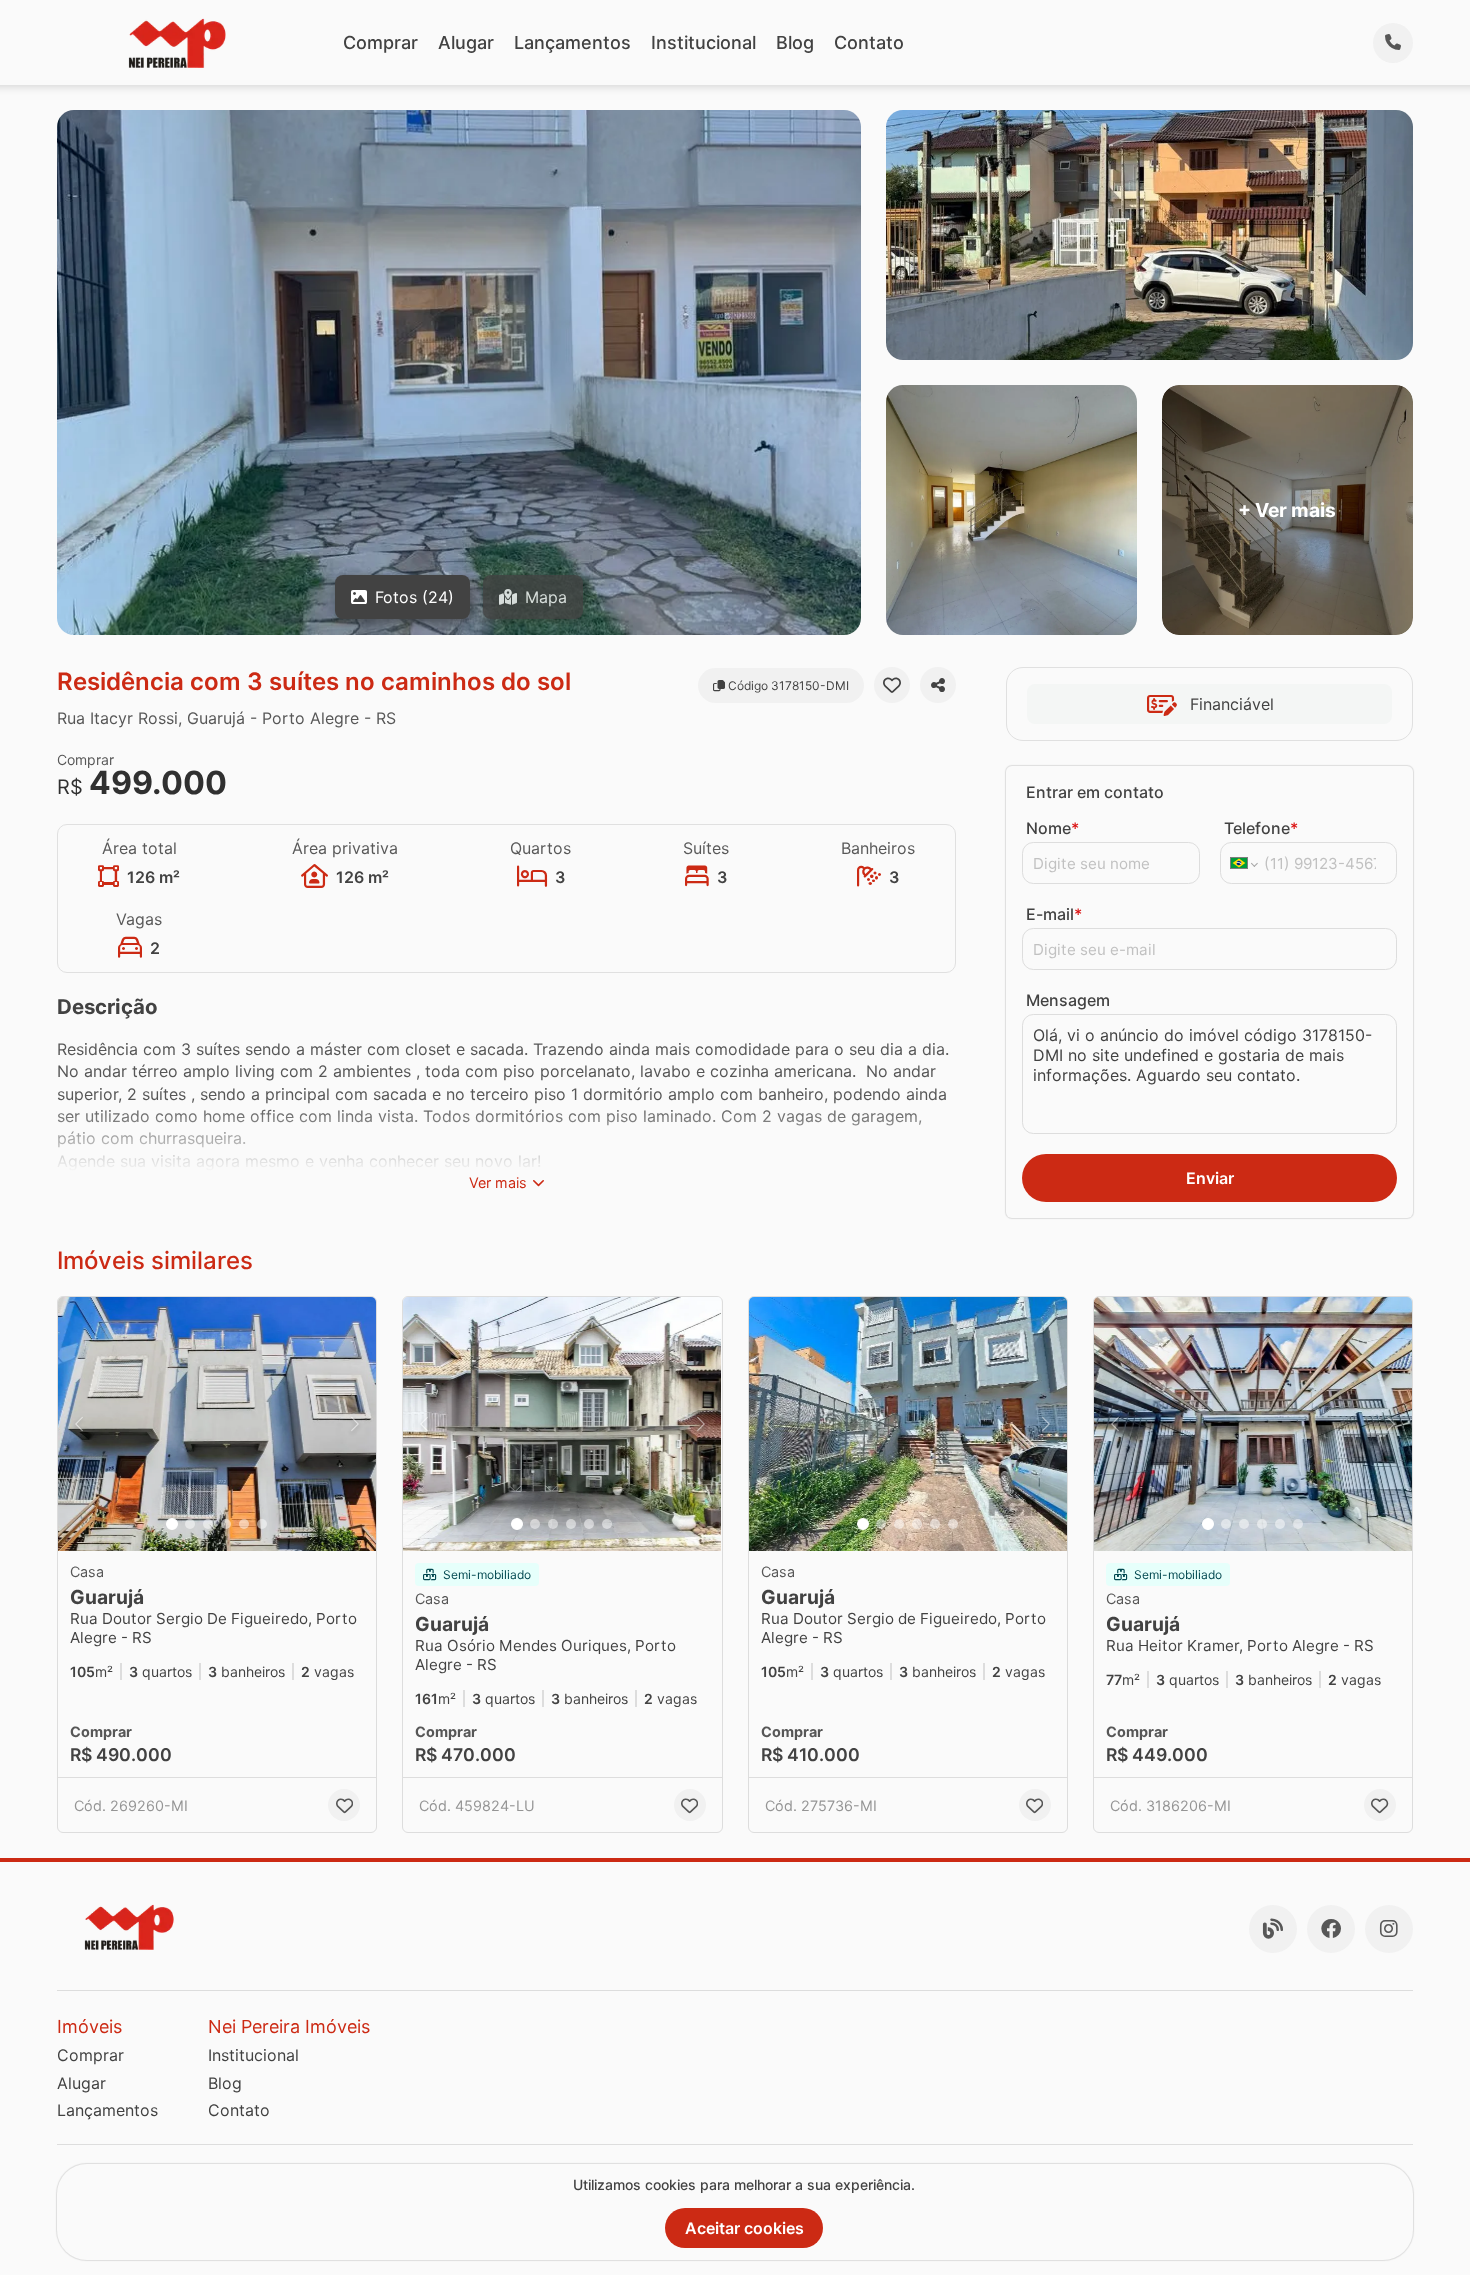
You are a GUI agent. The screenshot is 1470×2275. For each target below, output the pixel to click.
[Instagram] (1389, 1929)
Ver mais (498, 1182)
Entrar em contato (1095, 792)
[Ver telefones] (1393, 43)
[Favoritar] (892, 685)
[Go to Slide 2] (190, 1524)
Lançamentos (572, 42)
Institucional (703, 42)
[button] (217, 1424)
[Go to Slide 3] (208, 1524)
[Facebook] (1331, 1929)
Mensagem (1068, 1000)
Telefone (1261, 828)
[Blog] (1273, 1929)
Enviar (1210, 1178)
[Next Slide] (355, 1424)
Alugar (466, 42)
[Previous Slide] (79, 1424)
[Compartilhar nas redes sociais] (938, 685)
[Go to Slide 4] (226, 1524)
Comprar (380, 42)
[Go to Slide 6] (262, 1524)
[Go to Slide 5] (244, 1524)
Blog (795, 42)
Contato (869, 42)
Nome (1052, 828)
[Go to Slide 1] (172, 1524)
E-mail (1054, 914)
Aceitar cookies (744, 2228)
